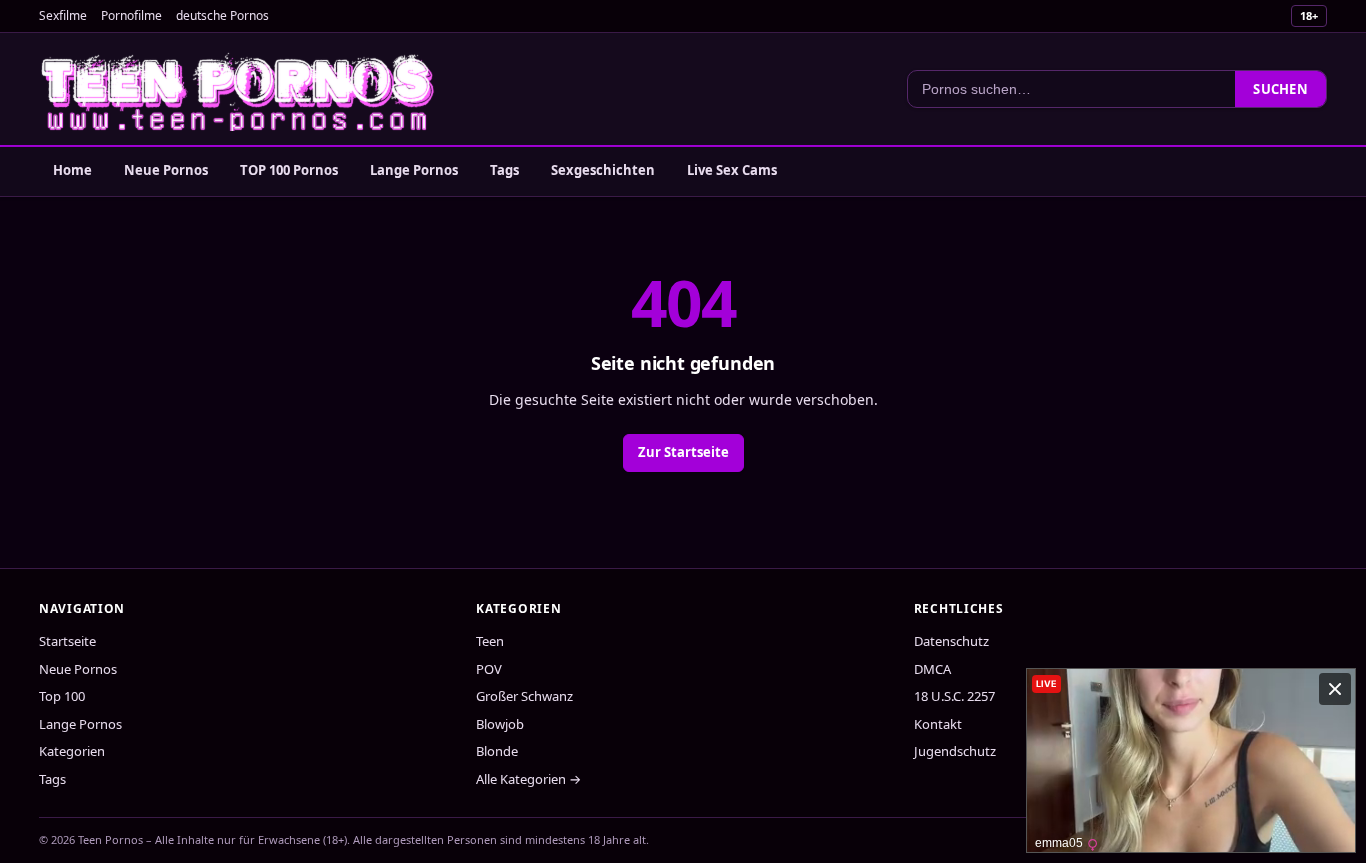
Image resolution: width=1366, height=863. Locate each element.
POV (489, 669)
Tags (504, 170)
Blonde (497, 751)
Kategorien (72, 751)
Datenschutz (951, 641)
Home (72, 170)
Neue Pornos (166, 170)
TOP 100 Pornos (289, 170)
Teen (490, 641)
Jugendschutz (955, 751)
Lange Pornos (414, 170)
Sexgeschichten (603, 170)
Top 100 (62, 696)
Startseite (67, 641)
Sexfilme (63, 15)
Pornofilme (131, 15)
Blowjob (500, 724)
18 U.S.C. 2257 (954, 696)
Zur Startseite (683, 452)
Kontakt (938, 724)
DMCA (932, 669)
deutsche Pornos (222, 15)
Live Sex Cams (732, 170)
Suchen (1280, 89)
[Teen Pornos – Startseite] (239, 89)
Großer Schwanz (524, 696)
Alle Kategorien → (528, 779)
